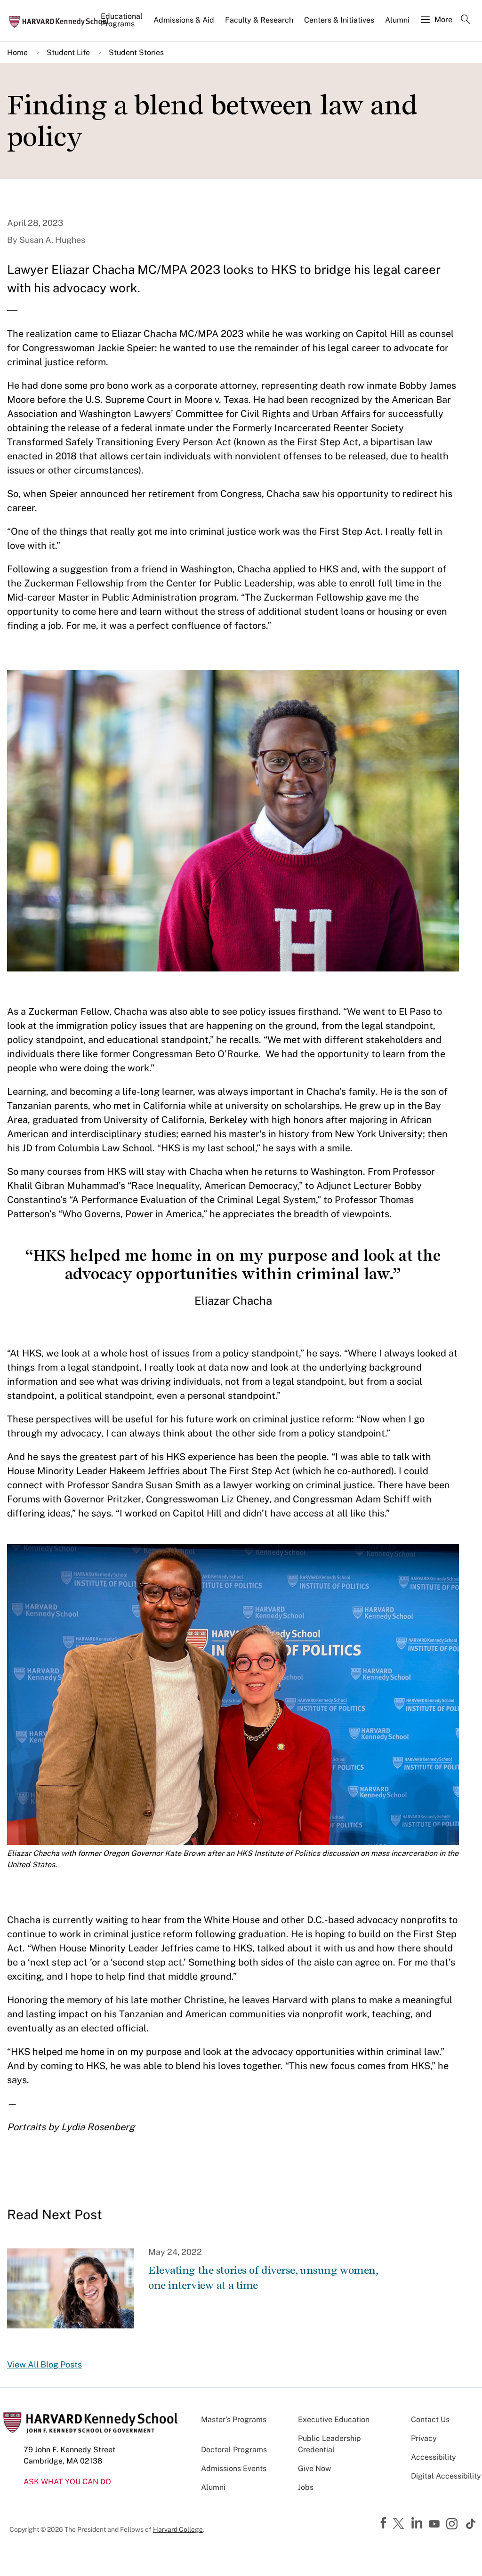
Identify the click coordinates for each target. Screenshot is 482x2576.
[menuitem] (122, 24)
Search (466, 20)
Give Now (314, 2468)
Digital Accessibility (446, 2476)
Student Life (68, 52)
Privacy (424, 2438)
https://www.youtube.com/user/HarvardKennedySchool (435, 2524)
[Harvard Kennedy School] (62, 21)
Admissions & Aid (184, 20)
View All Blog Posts (44, 2364)
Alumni (397, 20)
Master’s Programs (234, 2420)
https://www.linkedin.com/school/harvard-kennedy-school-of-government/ (418, 2523)
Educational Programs (122, 20)
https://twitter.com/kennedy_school (400, 2524)
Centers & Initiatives (339, 20)
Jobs (306, 2487)
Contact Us (430, 2420)
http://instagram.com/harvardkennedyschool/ (453, 2525)
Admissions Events (234, 2468)
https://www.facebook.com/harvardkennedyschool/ (385, 2523)
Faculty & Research (259, 20)
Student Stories (136, 52)
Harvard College (178, 2529)
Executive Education (334, 2420)
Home (17, 52)
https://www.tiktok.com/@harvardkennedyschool (471, 2524)
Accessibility (434, 2457)
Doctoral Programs (234, 2450)
